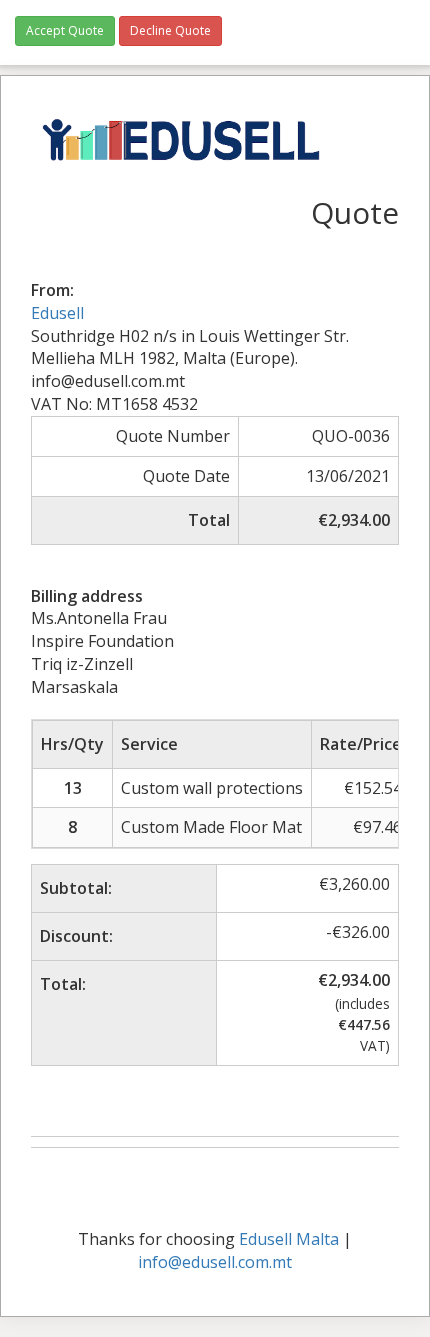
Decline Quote (170, 30)
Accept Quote (65, 30)
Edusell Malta (289, 1239)
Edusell (57, 313)
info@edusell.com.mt (215, 1262)
